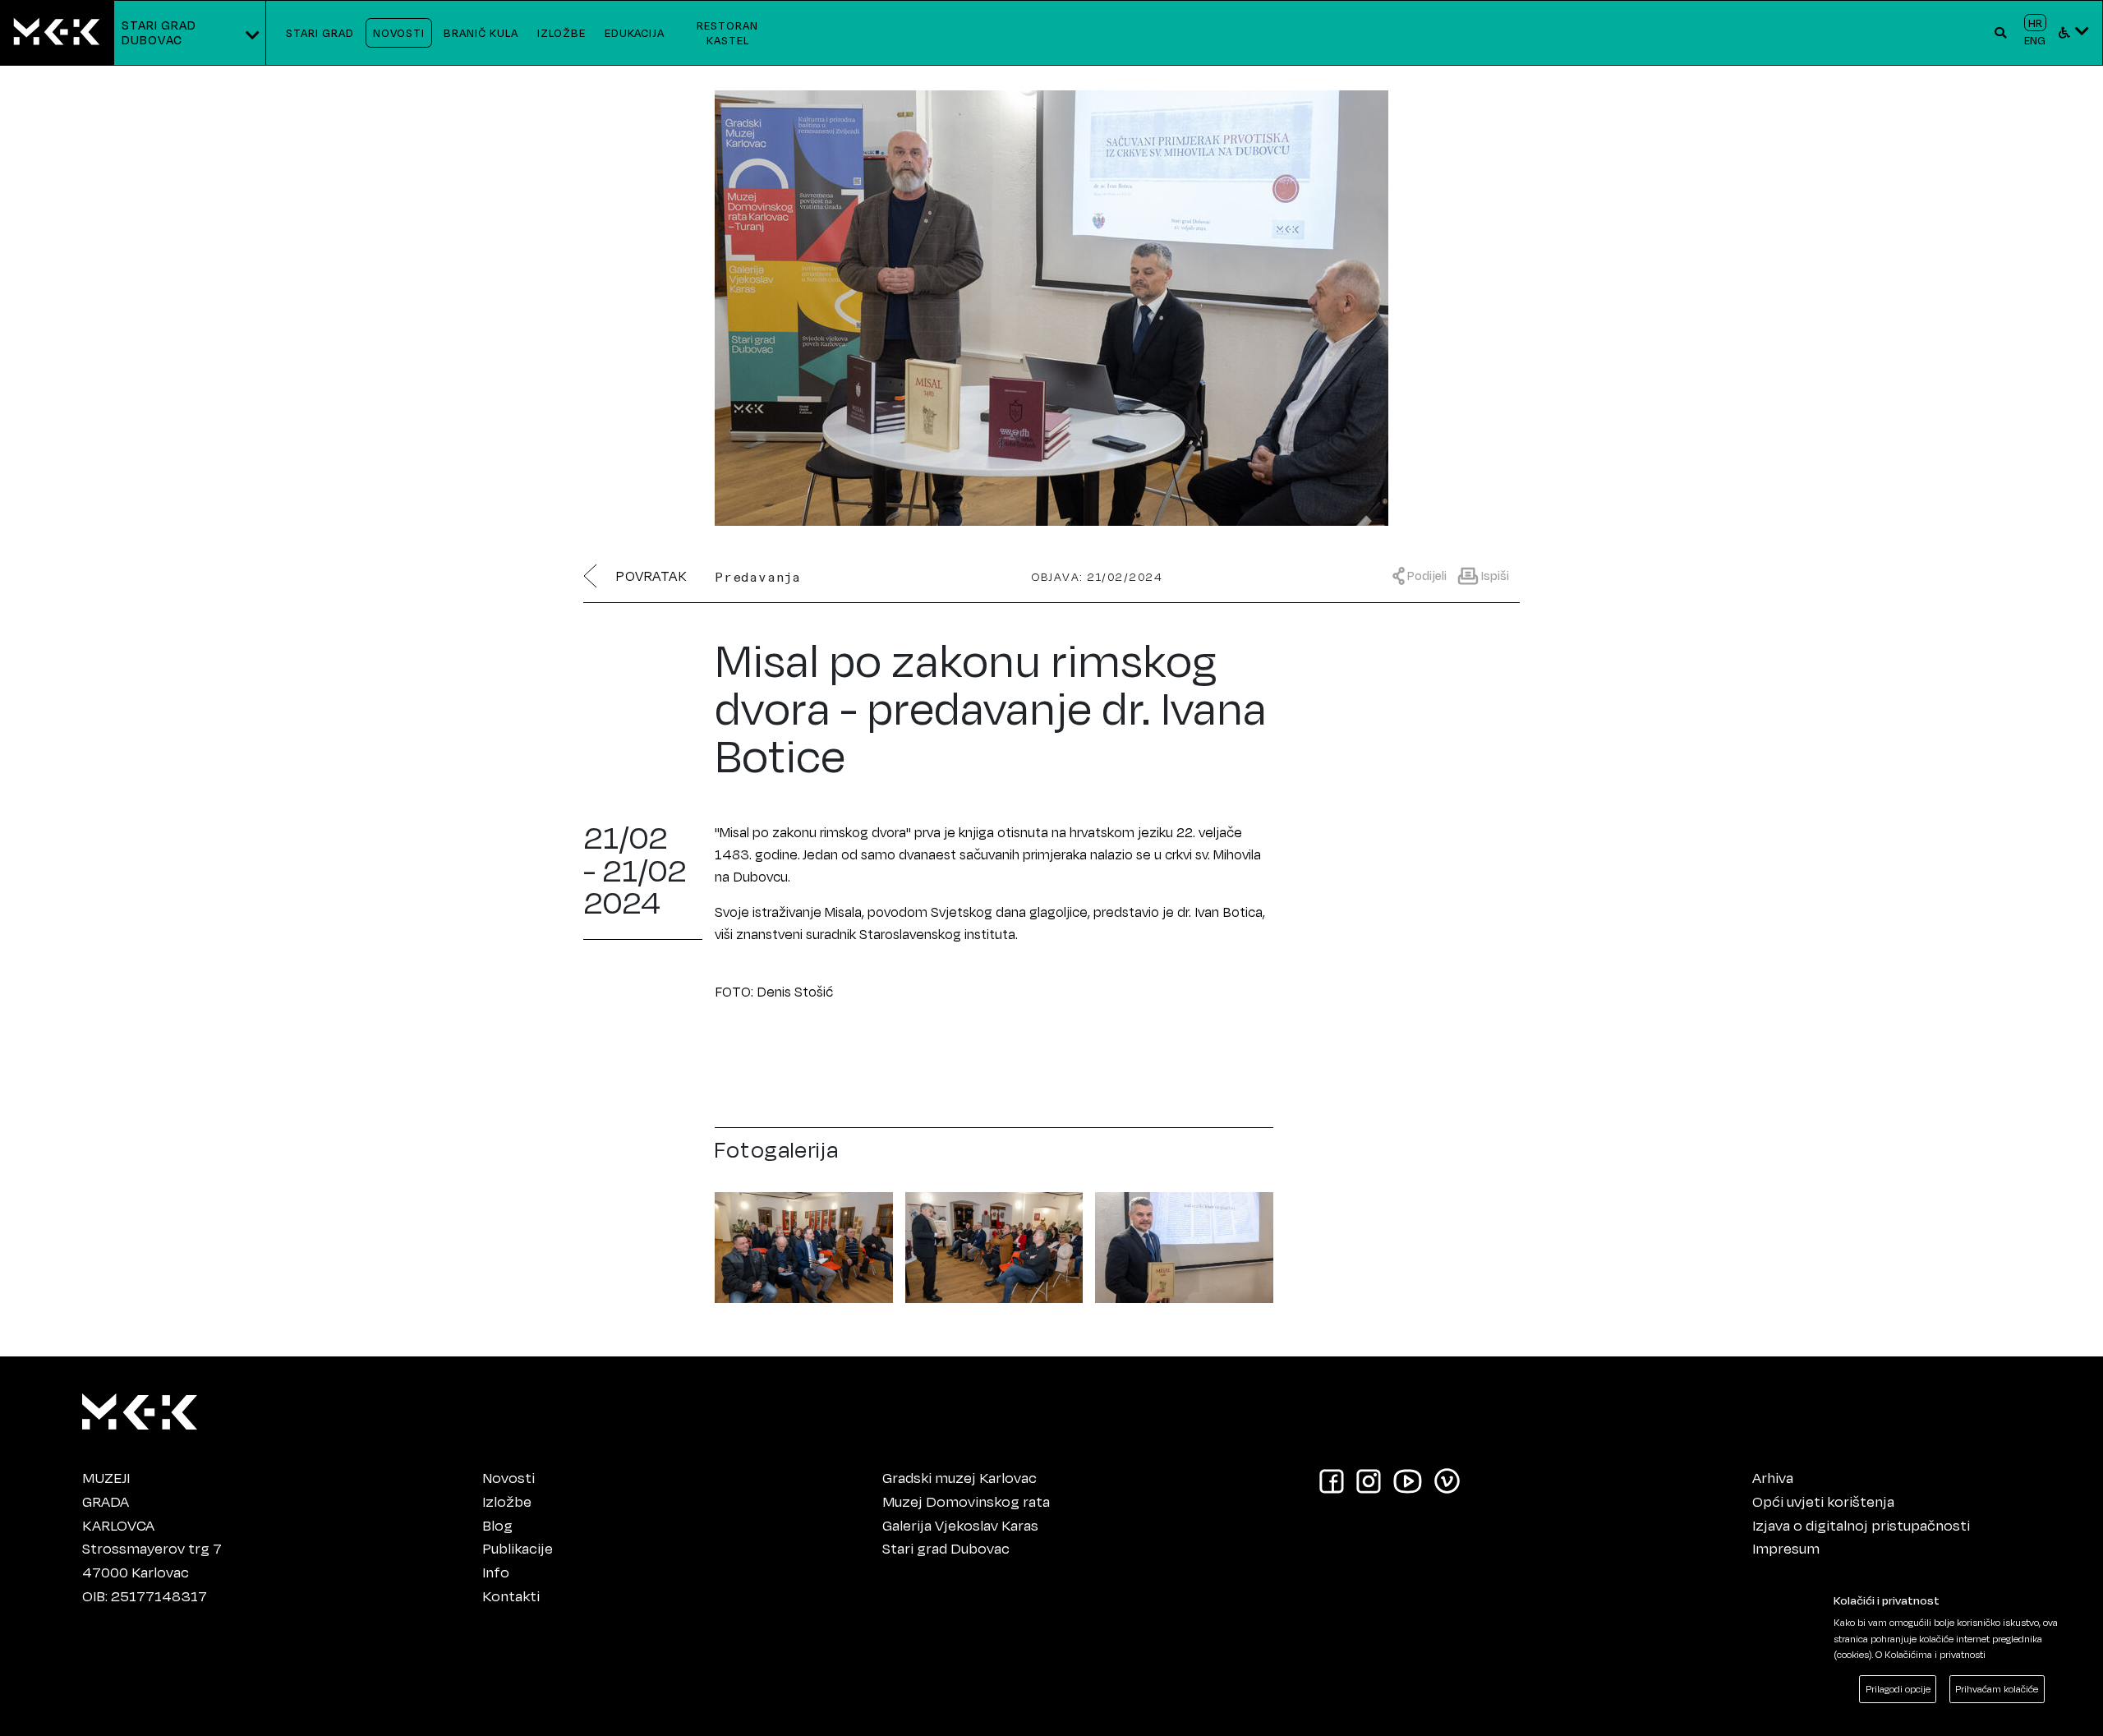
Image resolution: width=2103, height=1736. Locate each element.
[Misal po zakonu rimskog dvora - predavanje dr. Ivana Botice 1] (804, 1244)
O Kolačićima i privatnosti (1930, 1654)
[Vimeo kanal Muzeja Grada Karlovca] (1447, 1480)
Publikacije (518, 1548)
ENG (2035, 40)
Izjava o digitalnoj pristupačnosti (1861, 1525)
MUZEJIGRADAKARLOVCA (118, 1501)
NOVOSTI (399, 32)
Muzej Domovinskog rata (966, 1501)
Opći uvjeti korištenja (1823, 1501)
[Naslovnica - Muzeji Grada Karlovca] (57, 33)
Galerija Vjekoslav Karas (960, 1525)
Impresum (1786, 1548)
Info (496, 1572)
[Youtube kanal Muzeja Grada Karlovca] (1408, 1480)
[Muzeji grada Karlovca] (140, 1407)
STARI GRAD (320, 32)
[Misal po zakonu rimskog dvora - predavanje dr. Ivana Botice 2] (994, 1244)
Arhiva (1773, 1477)
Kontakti (511, 1596)
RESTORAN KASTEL (727, 32)
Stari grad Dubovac (946, 1548)
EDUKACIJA (635, 32)
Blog (497, 1525)
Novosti (508, 1477)
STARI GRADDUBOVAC (159, 32)
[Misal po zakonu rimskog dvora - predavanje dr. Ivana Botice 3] (1184, 1244)
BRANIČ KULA (481, 32)
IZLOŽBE (561, 32)
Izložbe (507, 1501)
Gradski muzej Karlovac (959, 1477)
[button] (2001, 33)
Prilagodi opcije (1898, 1689)
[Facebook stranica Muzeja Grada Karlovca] (1332, 1480)
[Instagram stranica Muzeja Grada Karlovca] (1369, 1480)
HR (2035, 23)
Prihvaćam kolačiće (1997, 1689)
